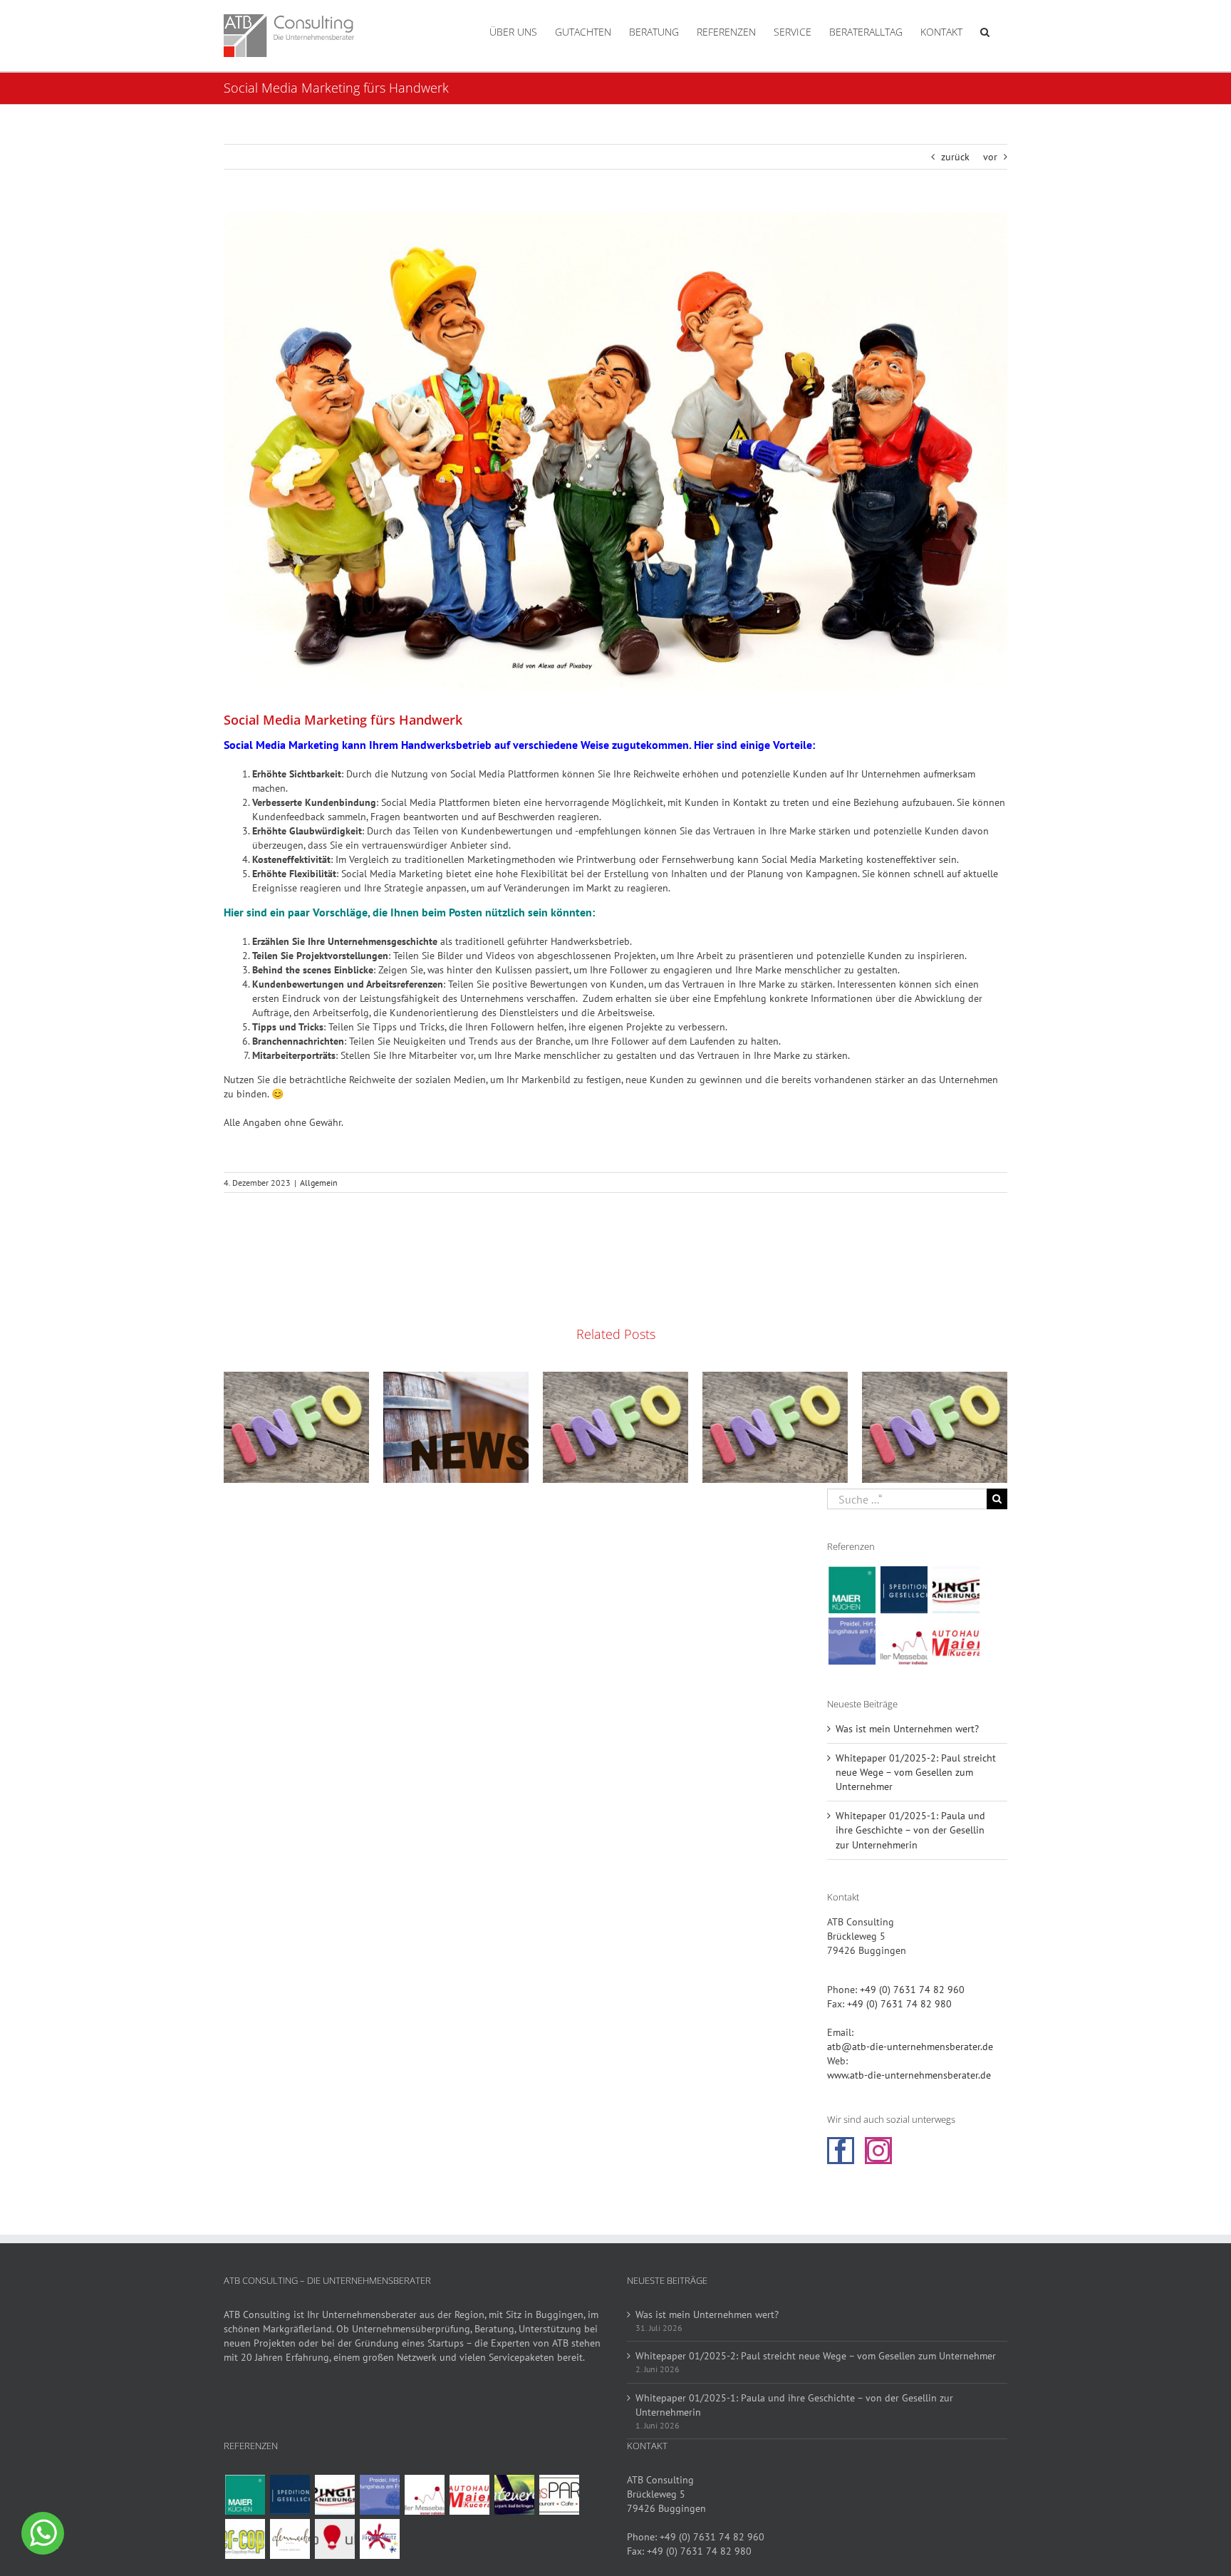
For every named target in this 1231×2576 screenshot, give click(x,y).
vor (990, 157)
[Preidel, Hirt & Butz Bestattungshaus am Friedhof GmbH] (852, 1641)
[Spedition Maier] (904, 1590)
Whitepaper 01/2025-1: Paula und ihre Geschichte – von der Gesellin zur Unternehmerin (910, 1830)
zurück (955, 157)
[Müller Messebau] (904, 1641)
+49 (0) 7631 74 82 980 (899, 2004)
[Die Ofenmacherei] (290, 2539)
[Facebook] (841, 2151)
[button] (985, 31)
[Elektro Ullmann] (334, 2539)
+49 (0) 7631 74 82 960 (912, 1990)
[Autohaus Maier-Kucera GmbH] (956, 1641)
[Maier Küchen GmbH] (852, 1590)
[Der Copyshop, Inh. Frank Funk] (245, 2539)
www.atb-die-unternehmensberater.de (909, 2075)
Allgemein (319, 1183)
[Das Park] (559, 2495)
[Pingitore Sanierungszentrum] (956, 1590)
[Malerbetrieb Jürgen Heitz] (379, 2539)
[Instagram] (878, 2151)
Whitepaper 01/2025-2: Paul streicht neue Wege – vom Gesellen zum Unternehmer (916, 1772)
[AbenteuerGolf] (514, 2495)
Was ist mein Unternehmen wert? (907, 1729)
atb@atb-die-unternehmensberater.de (910, 2047)
